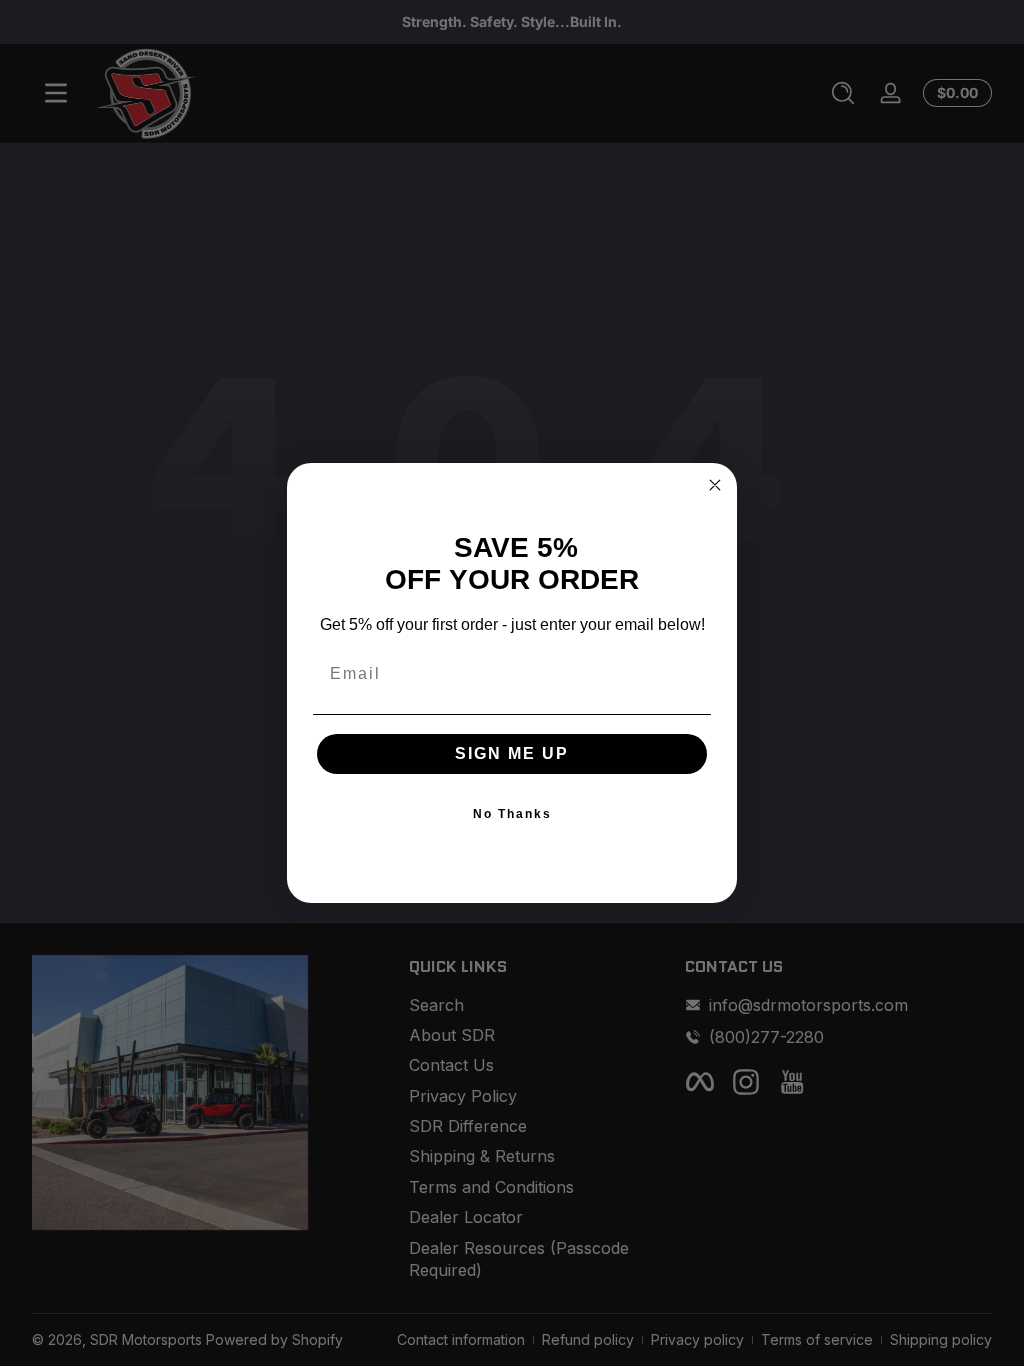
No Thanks (512, 814)
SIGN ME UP (512, 753)
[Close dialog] (715, 485)
